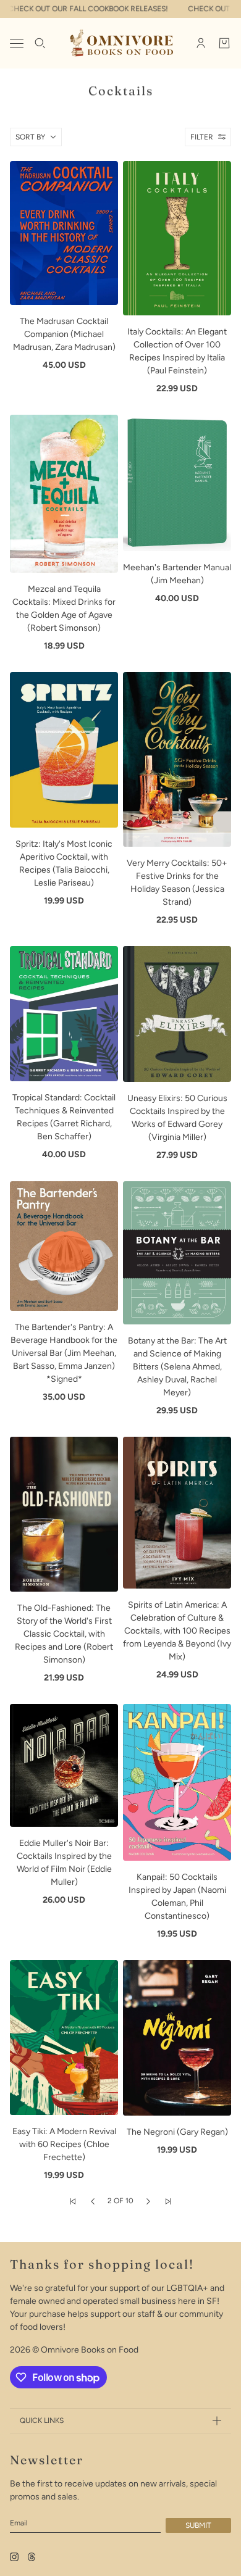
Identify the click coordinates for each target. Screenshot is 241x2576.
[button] (73, 2201)
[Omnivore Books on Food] (121, 43)
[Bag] (224, 43)
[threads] (32, 2557)
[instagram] (14, 2557)
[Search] (40, 43)
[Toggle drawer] (17, 44)
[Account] (201, 43)
